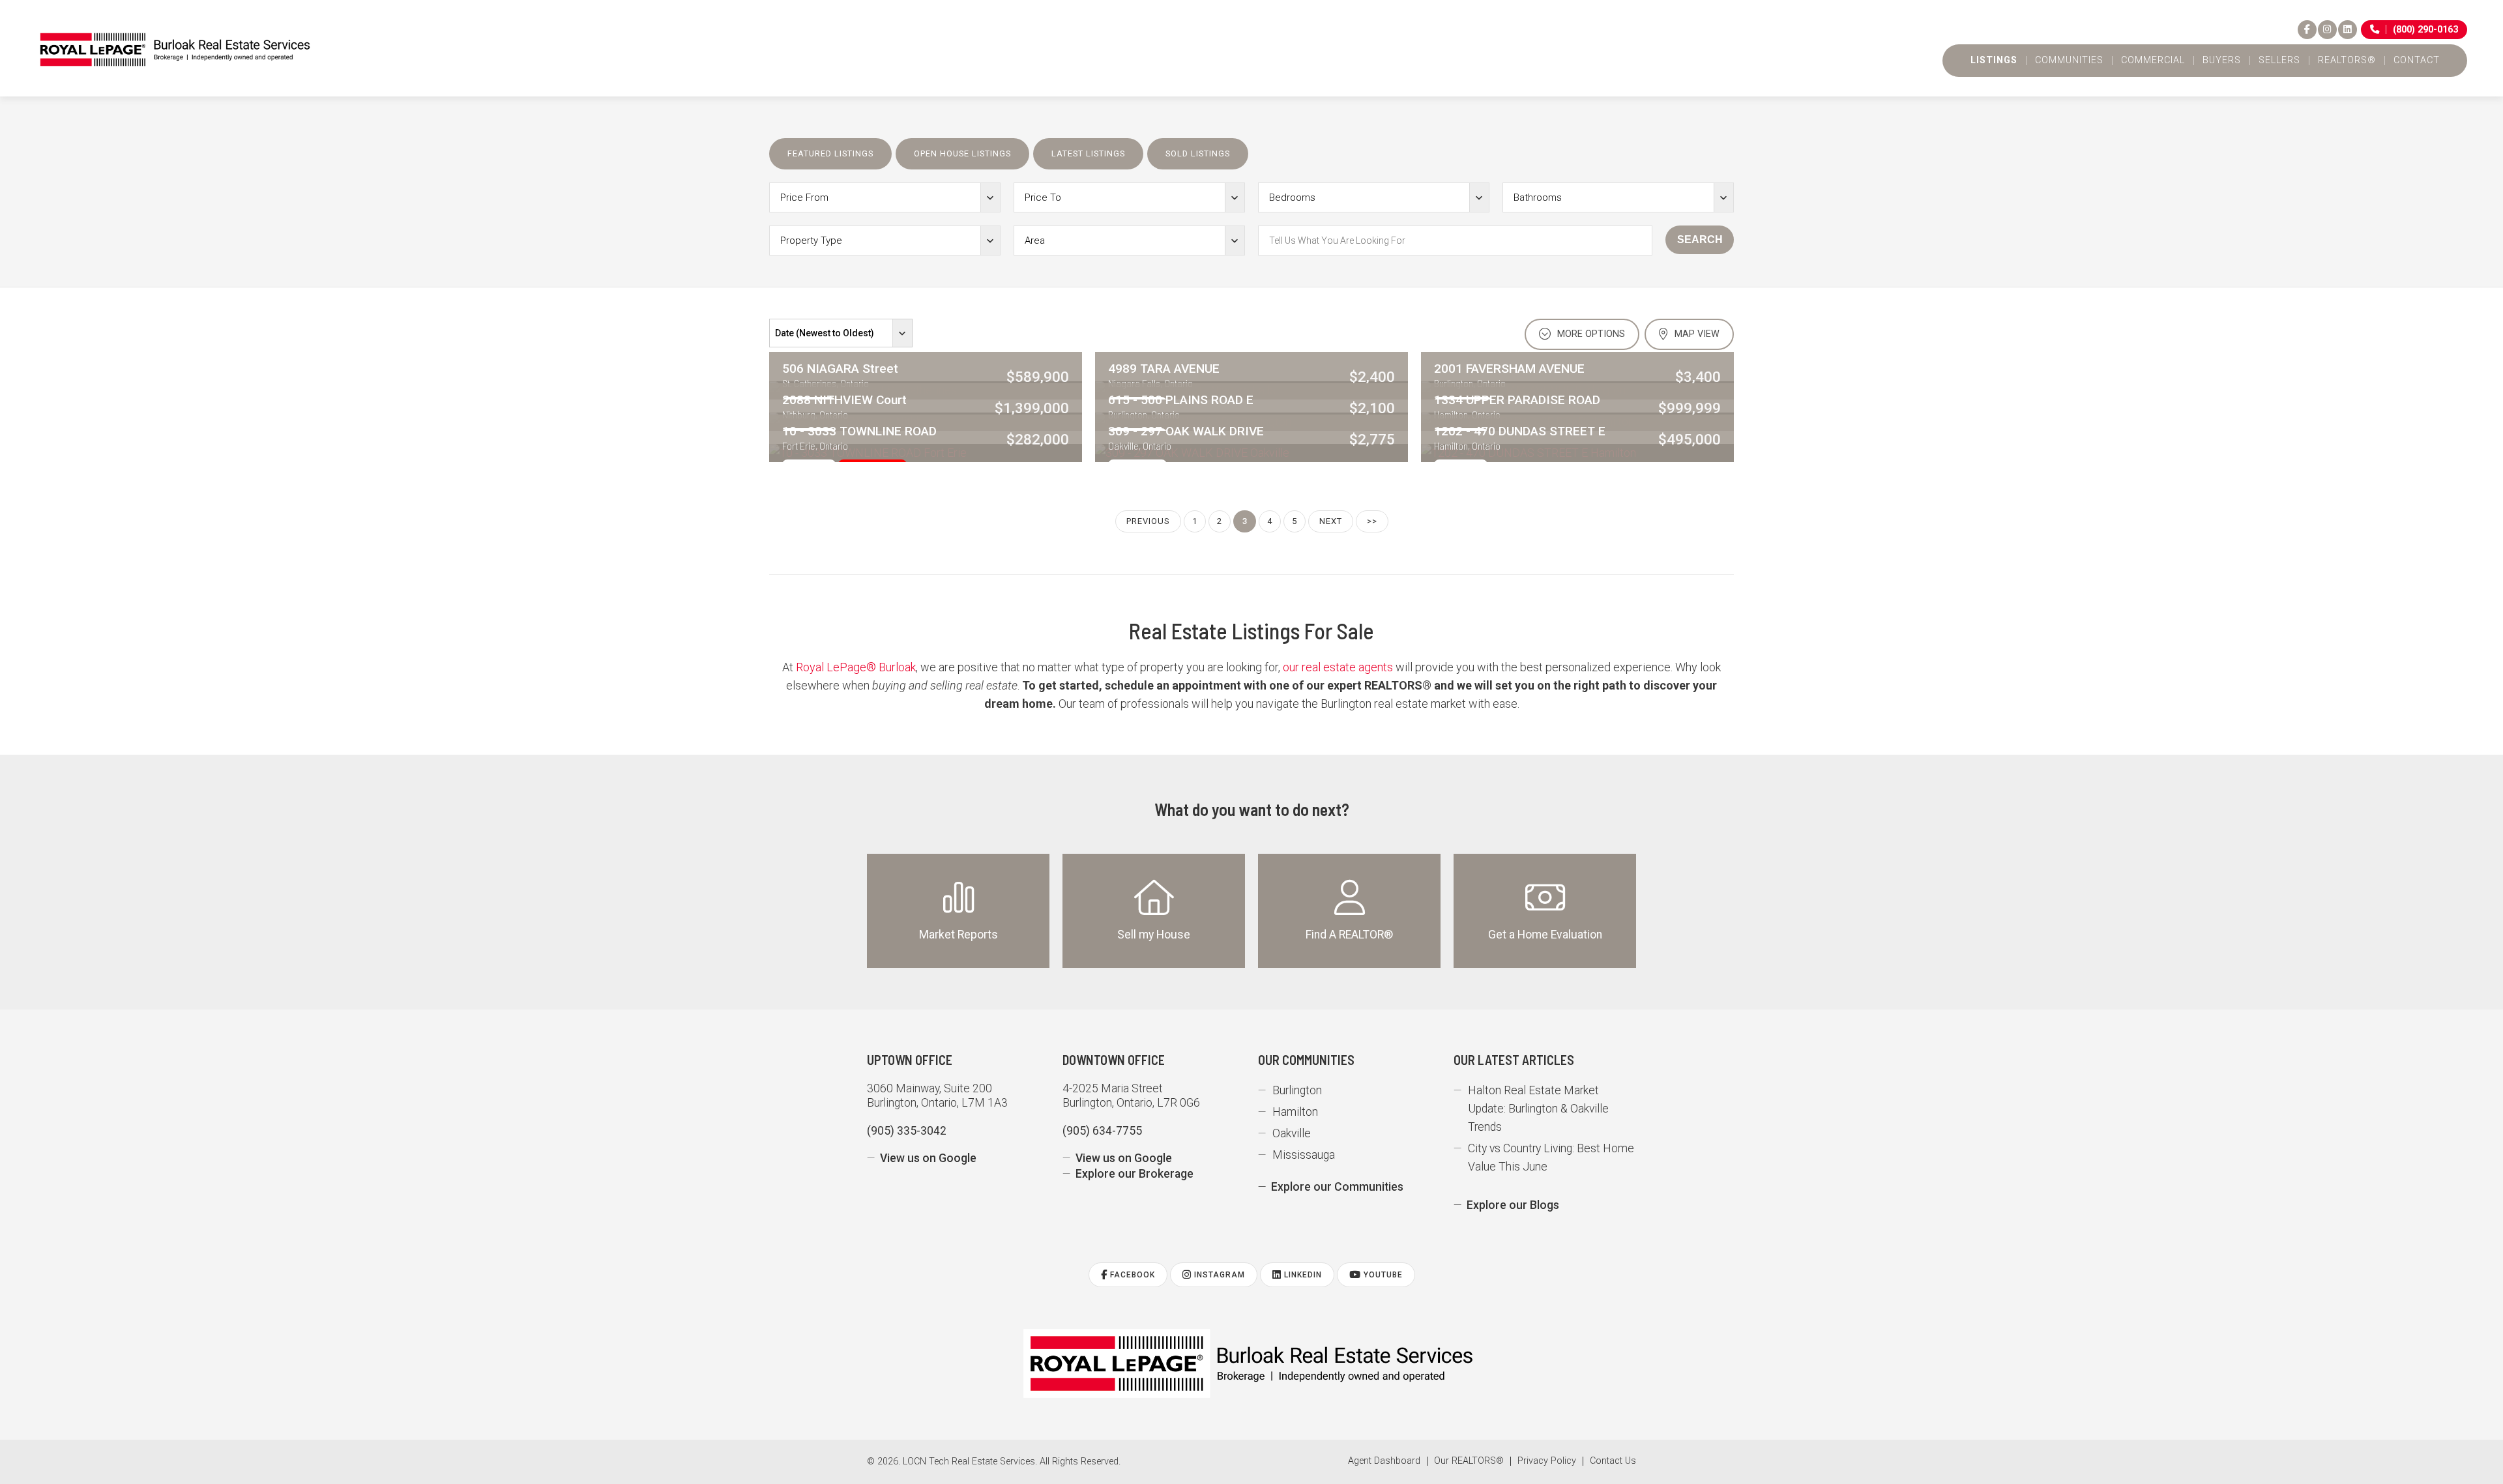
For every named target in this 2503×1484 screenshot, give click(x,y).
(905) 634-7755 (1102, 1131)
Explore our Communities (1337, 1187)
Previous (1148, 521)
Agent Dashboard (1384, 1461)
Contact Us (1613, 1461)
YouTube (1382, 1275)
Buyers (2222, 61)
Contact (2417, 61)
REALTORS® (2347, 61)
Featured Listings (830, 153)
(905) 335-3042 (907, 1131)
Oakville (1292, 1133)
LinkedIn (1302, 1275)
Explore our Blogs (1513, 1205)
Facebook (1131, 1275)
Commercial (2153, 61)
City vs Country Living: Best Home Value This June (1551, 1157)
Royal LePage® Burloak (856, 667)
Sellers (2279, 61)
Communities (2069, 61)
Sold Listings (1198, 153)
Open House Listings (962, 153)
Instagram (1218, 1275)
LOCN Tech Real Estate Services (969, 1462)
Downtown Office (1114, 1060)
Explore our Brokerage (1134, 1174)
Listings (1994, 61)
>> (1372, 521)
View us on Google (928, 1158)
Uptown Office (910, 1060)
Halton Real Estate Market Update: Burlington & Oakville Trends (1538, 1109)
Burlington (1297, 1090)
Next (1331, 521)
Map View (1696, 334)
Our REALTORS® (1469, 1461)
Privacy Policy (1547, 1461)
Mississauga (1304, 1155)
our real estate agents (1338, 667)
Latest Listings (1088, 153)
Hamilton (1295, 1112)
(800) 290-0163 (2425, 30)
